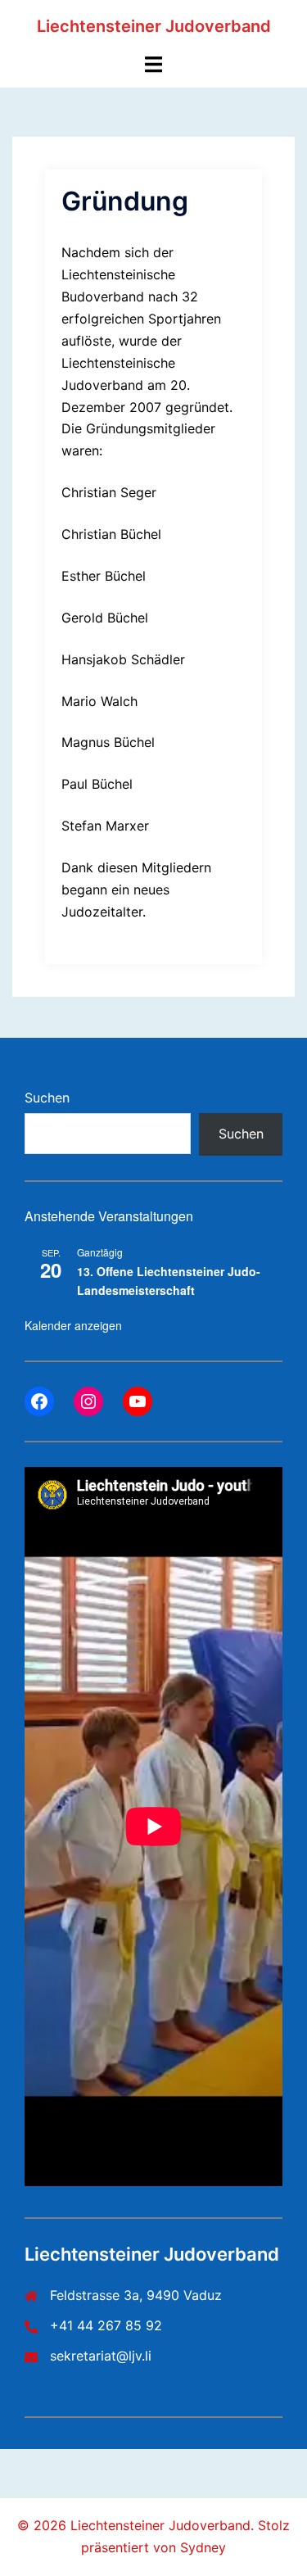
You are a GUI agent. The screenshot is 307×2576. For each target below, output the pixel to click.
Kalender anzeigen (73, 1325)
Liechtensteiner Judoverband (154, 26)
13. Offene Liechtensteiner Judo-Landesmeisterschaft (169, 1281)
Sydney (203, 2547)
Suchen (47, 1098)
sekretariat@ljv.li (101, 2356)
